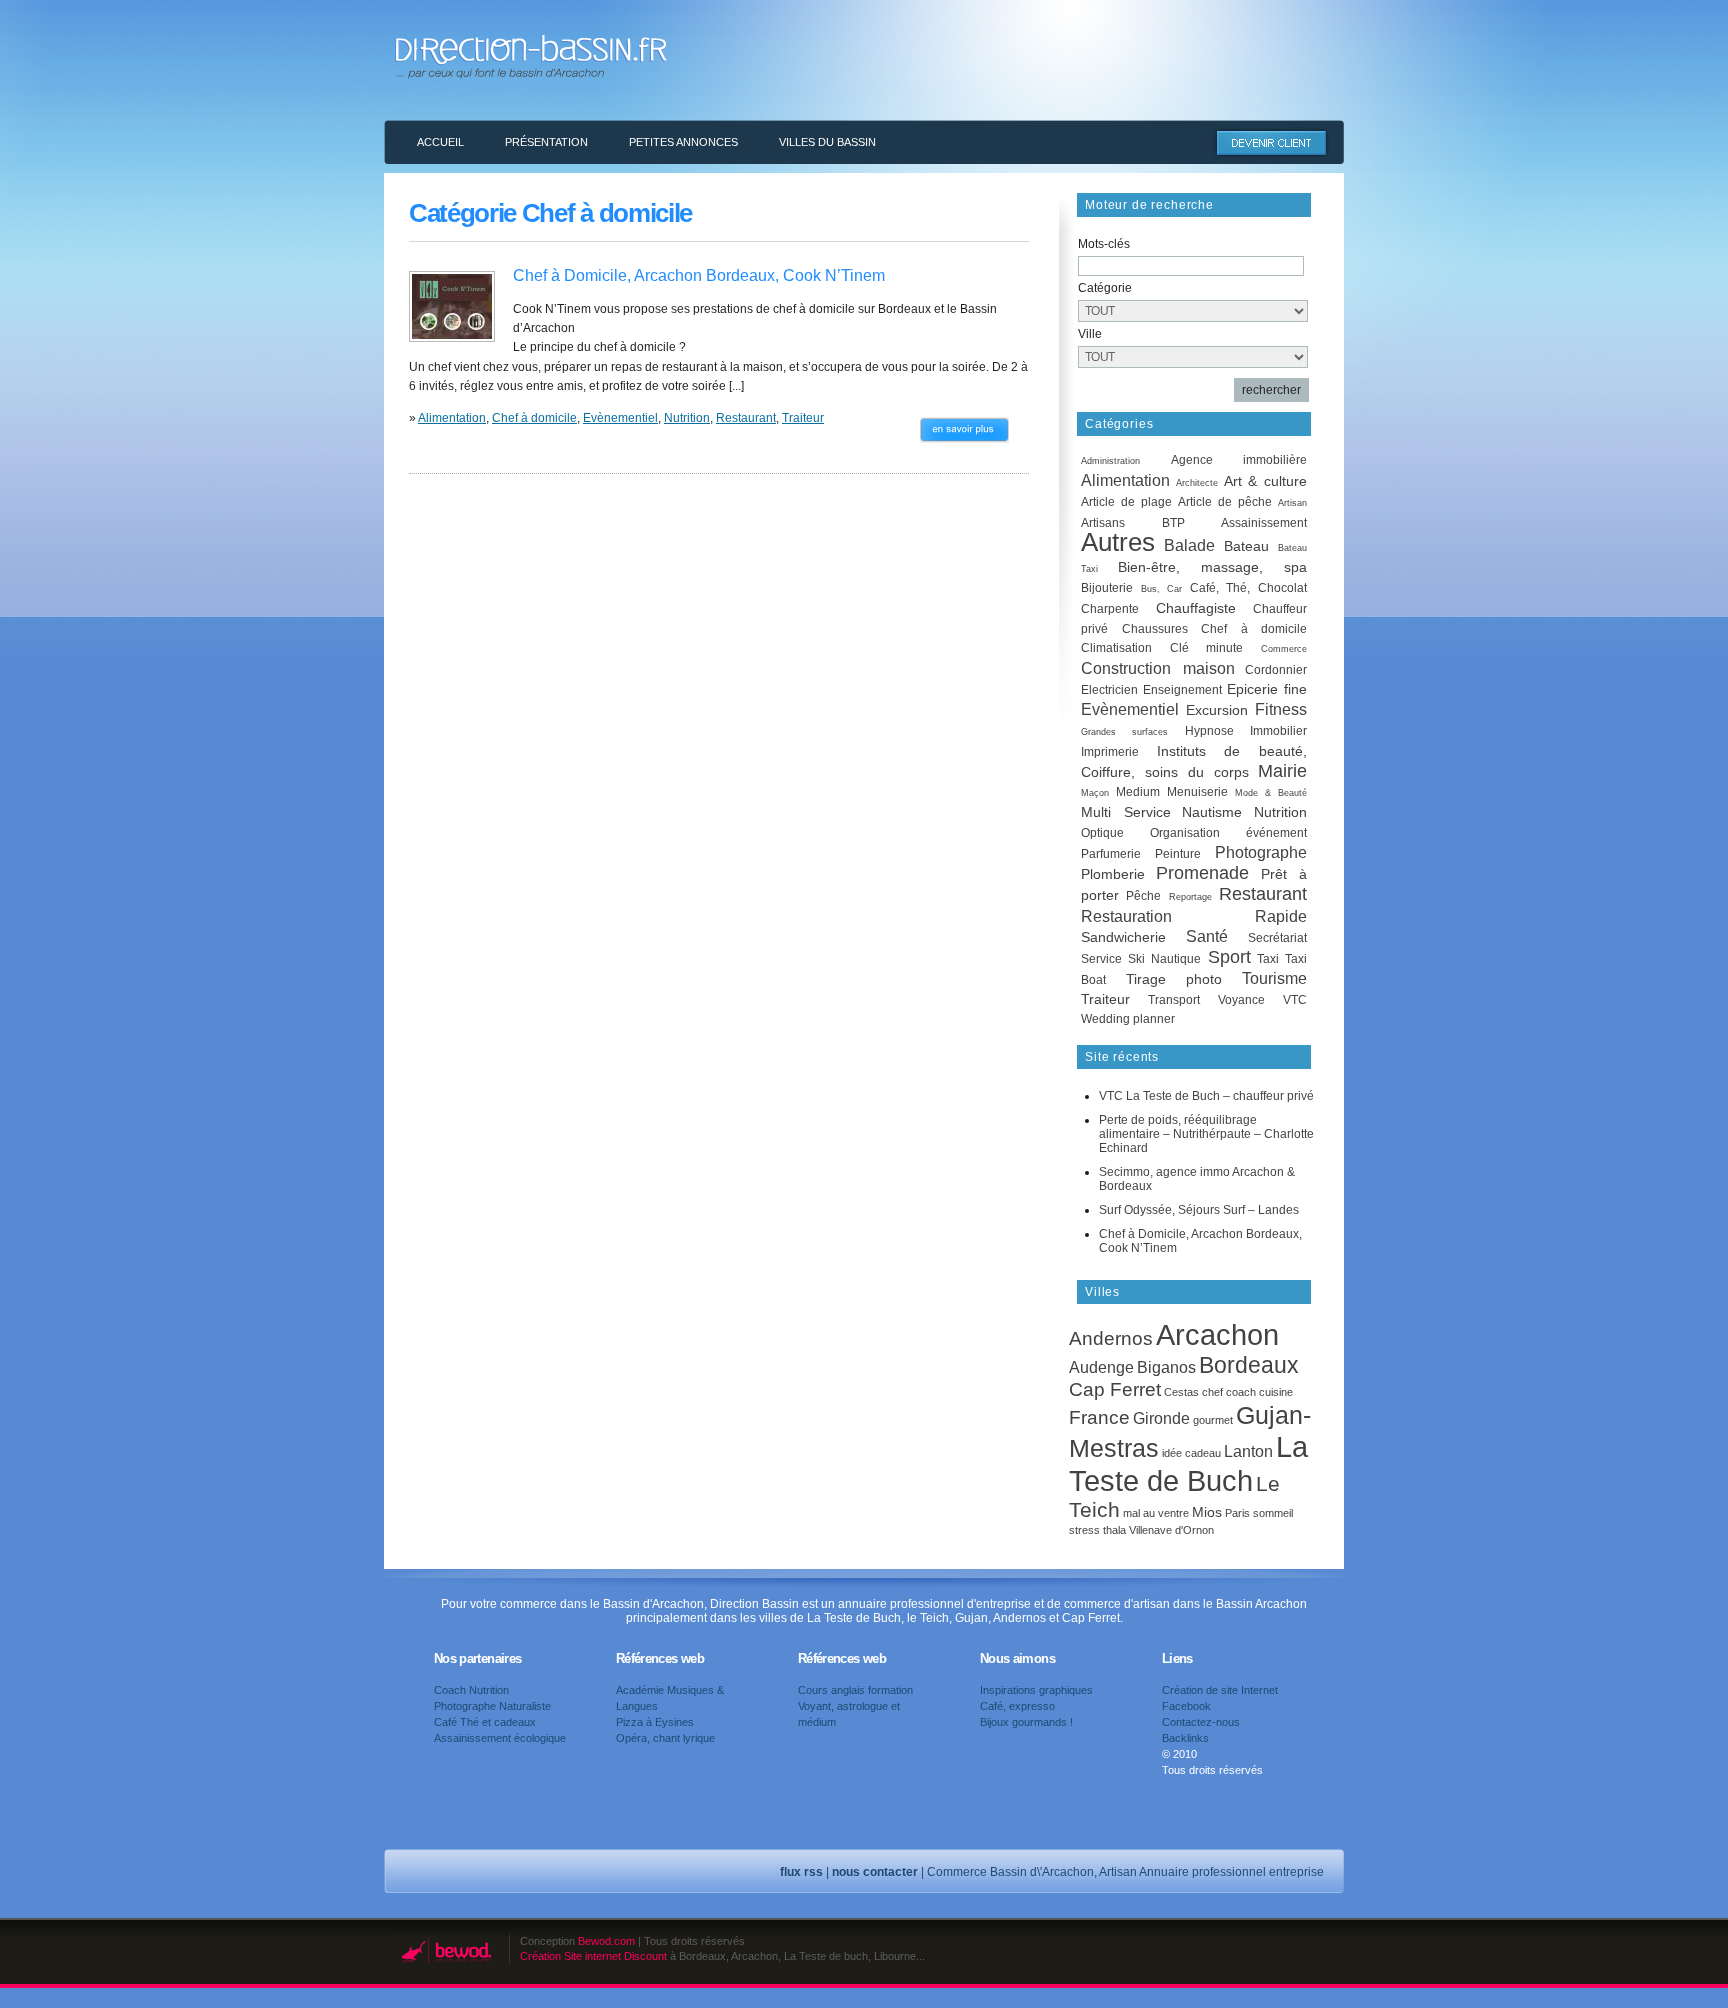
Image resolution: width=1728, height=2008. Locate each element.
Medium (1138, 792)
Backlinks (1185, 1738)
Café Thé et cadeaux (485, 1722)
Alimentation (452, 418)
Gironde (1161, 1418)
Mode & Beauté (1271, 793)
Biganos (1166, 1367)
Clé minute (1207, 648)
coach (1241, 1392)
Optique (1102, 833)
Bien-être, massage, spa (1212, 567)
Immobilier (1278, 731)
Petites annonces (683, 142)
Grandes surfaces (1124, 732)
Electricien (1109, 690)
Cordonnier (1276, 670)
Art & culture (1266, 481)
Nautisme (1212, 812)
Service (1101, 959)
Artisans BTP (1133, 523)
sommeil (1273, 1513)
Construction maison (1158, 668)
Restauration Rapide (1194, 916)
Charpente (1110, 609)
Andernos (1111, 1338)
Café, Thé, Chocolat (1248, 588)
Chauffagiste (1196, 608)
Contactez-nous (1201, 1722)
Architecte (1197, 483)
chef (1212, 1392)
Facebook (1186, 1706)
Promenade (1202, 873)
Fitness (1281, 709)
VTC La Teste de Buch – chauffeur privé (1206, 1096)
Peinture (1178, 854)
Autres (1118, 542)
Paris (1237, 1513)
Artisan (1292, 503)
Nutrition (687, 418)
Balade (1189, 545)
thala (1114, 1530)
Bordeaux (1249, 1365)
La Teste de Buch (1188, 1463)
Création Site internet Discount (593, 1956)
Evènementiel (620, 418)
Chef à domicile (534, 418)
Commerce (1284, 649)
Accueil (440, 142)
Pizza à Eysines (655, 1722)
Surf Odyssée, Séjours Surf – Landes (1199, 1210)
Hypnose (1209, 731)
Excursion (1217, 710)
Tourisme (1274, 978)
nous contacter (875, 1872)
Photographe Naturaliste (492, 1706)
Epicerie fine (1267, 689)
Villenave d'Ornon (1171, 1530)
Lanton (1248, 1451)
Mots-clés (1104, 244)
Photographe (1261, 852)
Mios (1207, 1512)
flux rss (801, 1872)
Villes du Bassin (827, 142)
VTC (1295, 1000)
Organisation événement (1228, 833)
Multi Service (1126, 812)
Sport (1229, 957)
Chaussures (1155, 629)
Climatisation (1116, 648)
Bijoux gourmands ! (1026, 1722)
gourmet (1213, 1420)
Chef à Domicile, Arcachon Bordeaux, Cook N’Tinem (699, 275)
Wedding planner (1128, 1019)
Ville (1090, 334)
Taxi (1268, 959)
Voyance (1241, 1000)
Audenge (1101, 1367)
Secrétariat (1277, 938)
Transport (1174, 1000)
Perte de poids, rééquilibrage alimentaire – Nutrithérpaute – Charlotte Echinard (1206, 1134)
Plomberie (1113, 874)
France (1099, 1417)
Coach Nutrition (471, 1690)
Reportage (1190, 897)
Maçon (1095, 793)
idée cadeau (1191, 1453)
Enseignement (1182, 690)
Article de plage (1126, 502)
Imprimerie (1110, 752)
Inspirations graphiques (1036, 1690)
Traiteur (803, 418)
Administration (1110, 461)
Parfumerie (1111, 854)
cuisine (1276, 1392)
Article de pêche (1225, 502)
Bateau (1246, 546)
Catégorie (1105, 288)
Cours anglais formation (855, 1690)
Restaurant (746, 418)
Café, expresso (1017, 1706)
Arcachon (1217, 1335)
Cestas (1181, 1392)
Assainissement (1264, 523)
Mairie (1282, 771)
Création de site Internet (1220, 1690)
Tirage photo (1174, 979)
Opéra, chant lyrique (665, 1738)
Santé (1207, 936)
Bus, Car (1162, 589)
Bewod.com (606, 1941)
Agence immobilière (1239, 460)
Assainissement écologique (500, 1738)
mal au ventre (1156, 1513)
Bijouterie (1107, 588)
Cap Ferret (1115, 1389)
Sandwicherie (1123, 937)
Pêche (1143, 896)
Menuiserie (1197, 792)
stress (1084, 1530)
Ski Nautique (1164, 959)
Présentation (546, 142)
